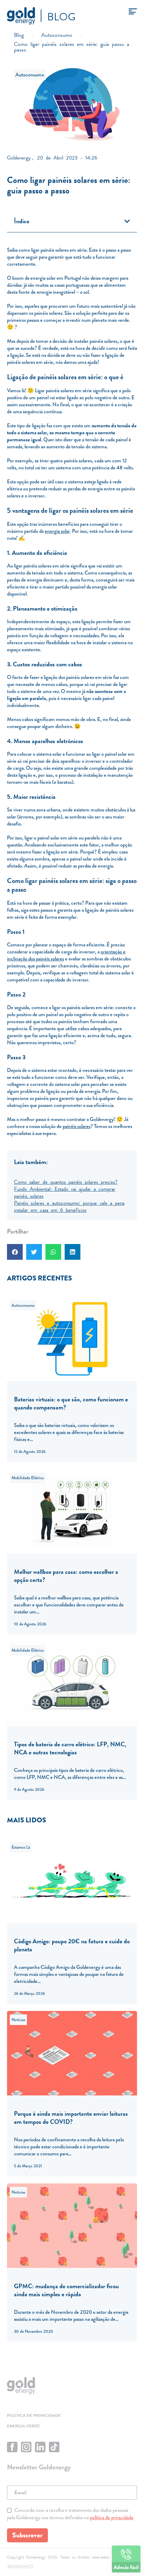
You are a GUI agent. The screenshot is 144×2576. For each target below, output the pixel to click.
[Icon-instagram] (26, 2447)
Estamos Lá (21, 1847)
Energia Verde (23, 2426)
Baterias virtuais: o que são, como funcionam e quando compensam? (71, 1403)
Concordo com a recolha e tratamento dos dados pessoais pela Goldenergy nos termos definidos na (70, 2514)
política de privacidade (112, 2517)
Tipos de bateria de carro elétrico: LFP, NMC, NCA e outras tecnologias (70, 1748)
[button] (127, 221)
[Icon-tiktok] (54, 2447)
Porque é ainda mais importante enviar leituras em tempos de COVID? (71, 2118)
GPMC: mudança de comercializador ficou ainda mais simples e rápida (66, 2290)
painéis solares (77, 1126)
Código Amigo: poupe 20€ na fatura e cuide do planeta (72, 1945)
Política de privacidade (34, 2415)
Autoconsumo (30, 75)
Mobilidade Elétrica (28, 1478)
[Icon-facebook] (12, 2447)
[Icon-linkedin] (40, 2447)
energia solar (57, 531)
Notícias (18, 2020)
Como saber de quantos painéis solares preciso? (66, 1181)
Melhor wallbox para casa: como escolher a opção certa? (66, 1576)
